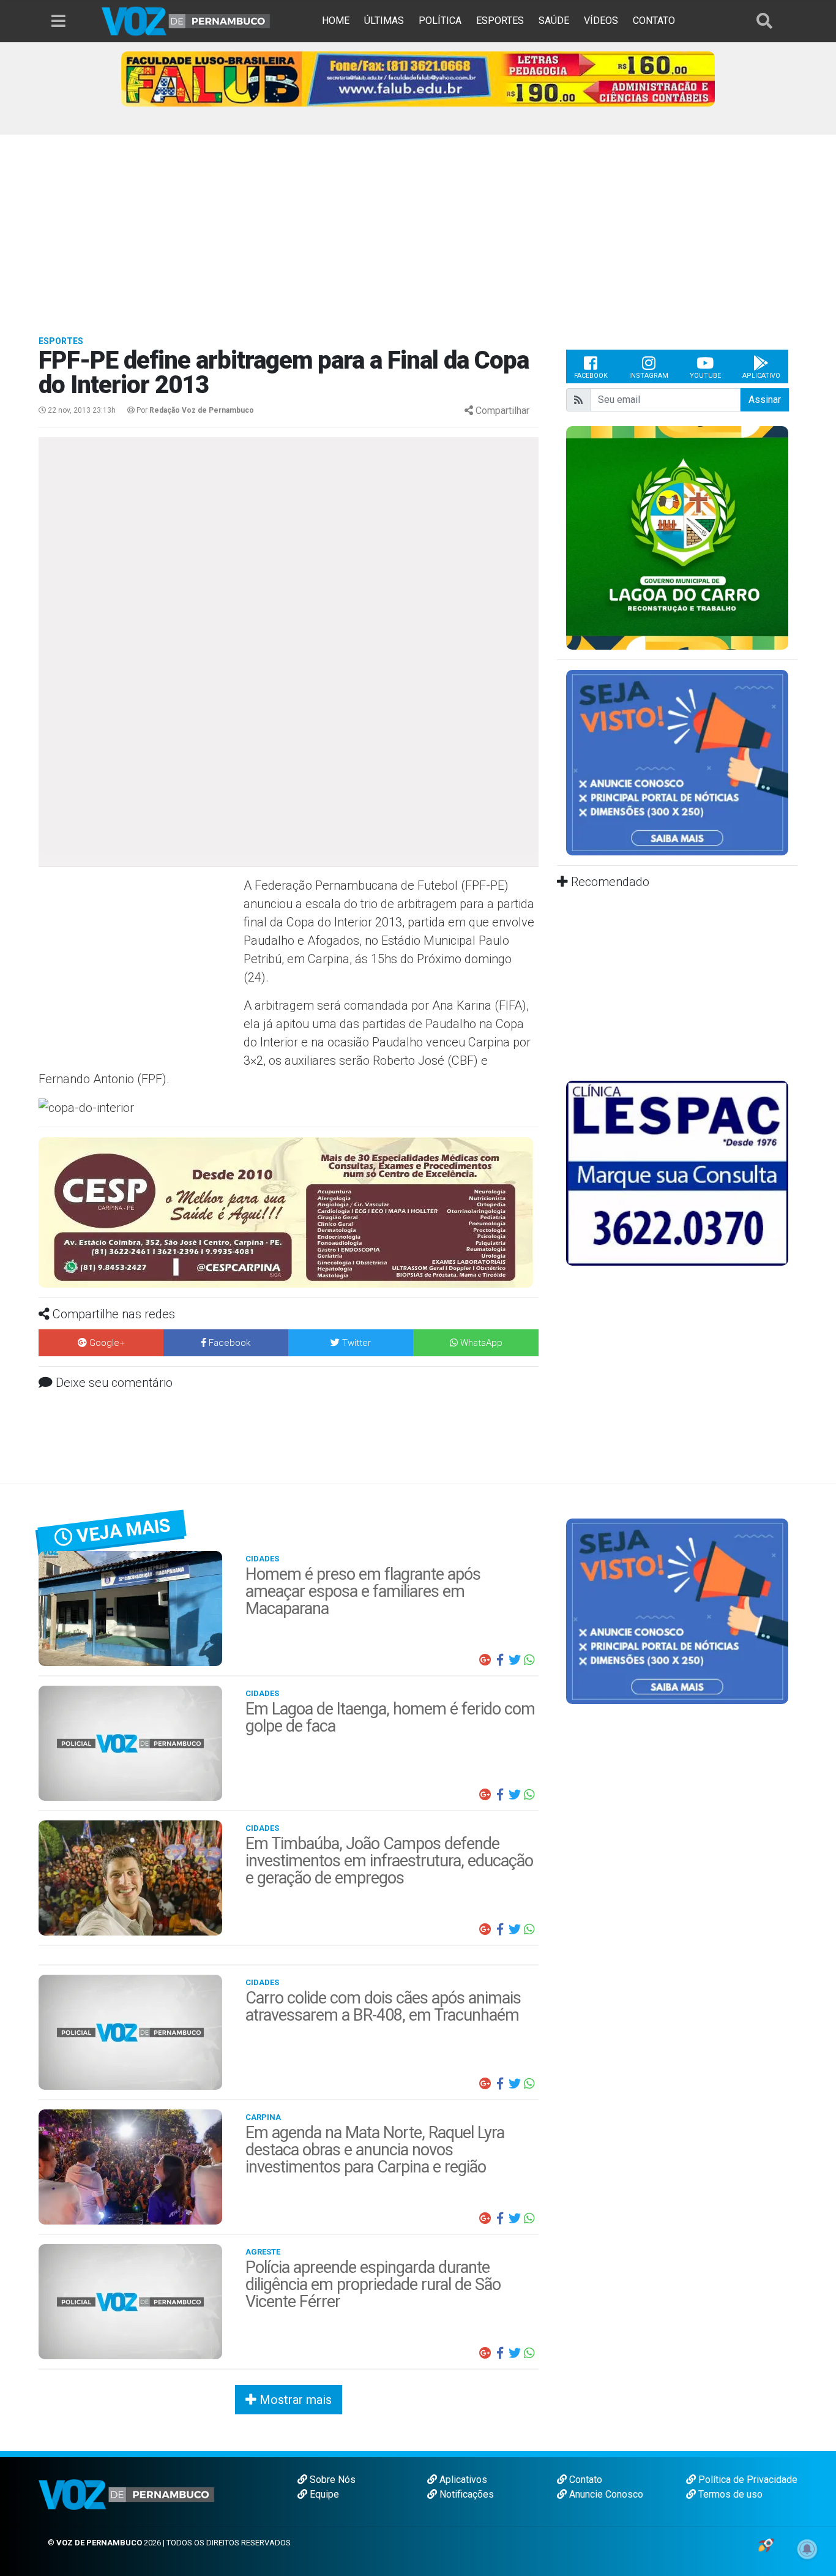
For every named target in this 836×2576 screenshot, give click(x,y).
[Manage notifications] (807, 2549)
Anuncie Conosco (605, 2494)
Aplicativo (761, 376)
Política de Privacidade (747, 2480)
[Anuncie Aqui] (677, 762)
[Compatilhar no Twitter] (515, 1660)
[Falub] (418, 78)
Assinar (765, 400)
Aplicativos (462, 2480)
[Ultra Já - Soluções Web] (766, 2544)
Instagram (649, 376)
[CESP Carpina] (286, 1212)
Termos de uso (729, 2494)
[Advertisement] (418, 227)
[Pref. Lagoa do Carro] (677, 537)
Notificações (465, 2494)
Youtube (705, 376)
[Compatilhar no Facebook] (500, 1660)
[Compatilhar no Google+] (485, 1660)
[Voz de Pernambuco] (186, 21)
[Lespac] (677, 1172)
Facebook (591, 376)
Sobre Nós (331, 2480)
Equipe (323, 2494)
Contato (584, 2480)
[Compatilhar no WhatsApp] (529, 1660)
